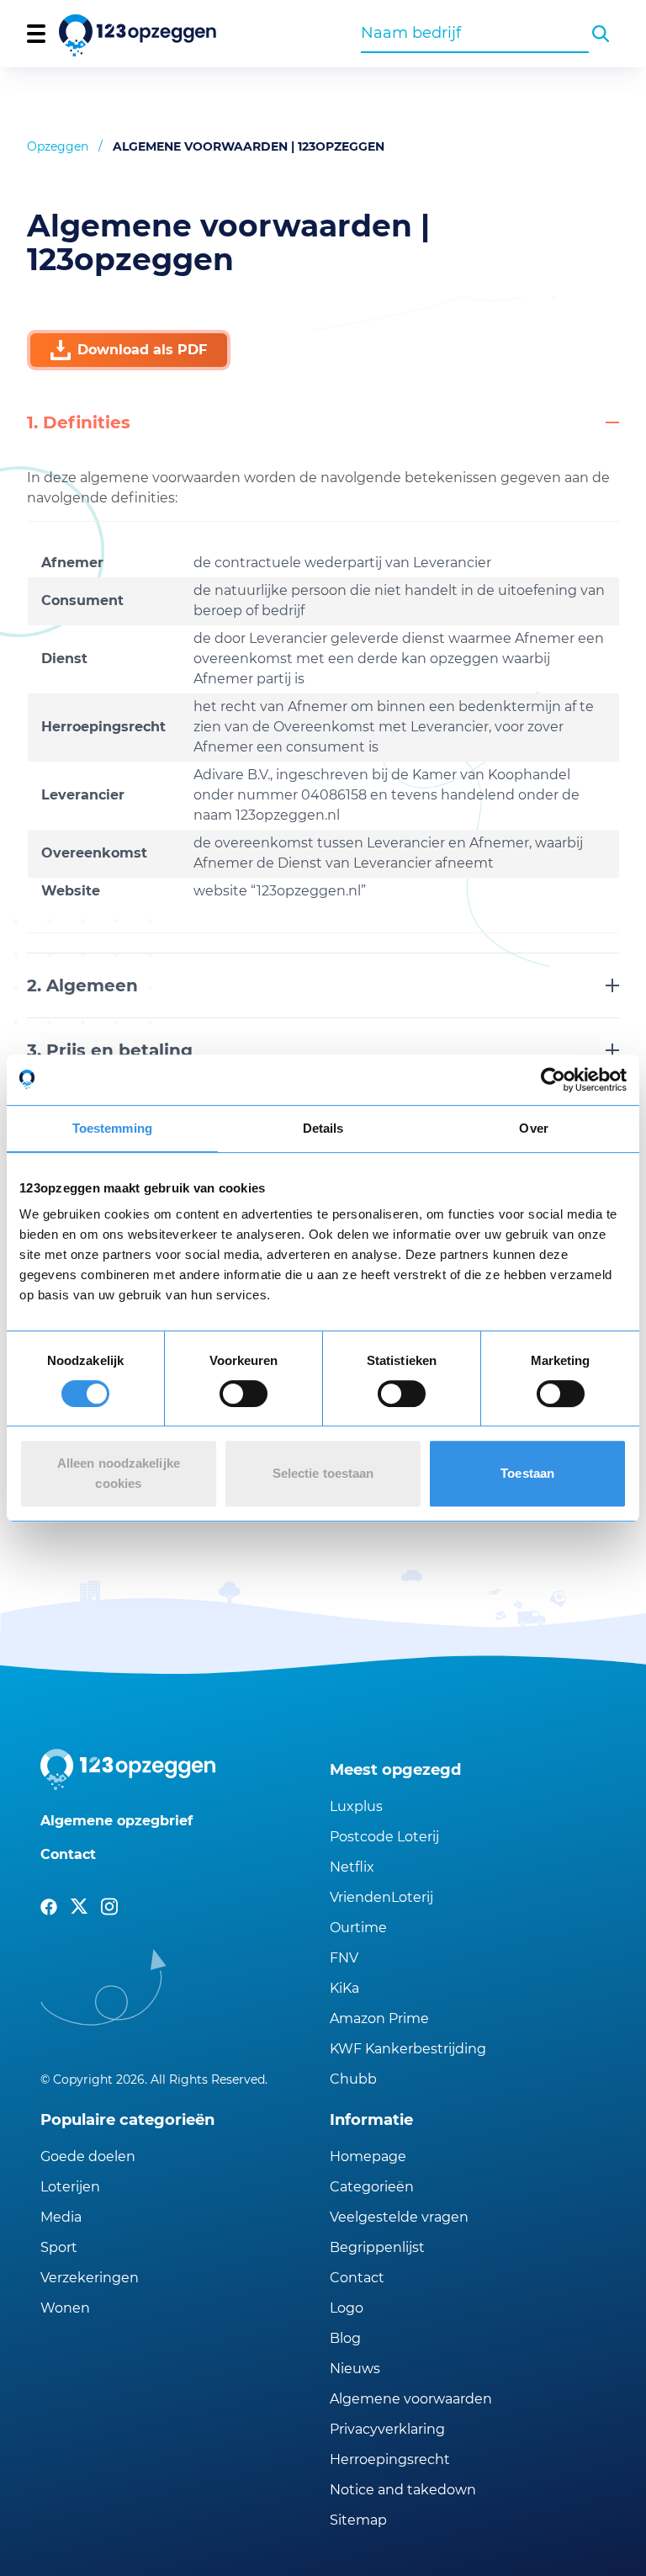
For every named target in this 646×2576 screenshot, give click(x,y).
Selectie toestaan (323, 1473)
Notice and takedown (403, 2490)
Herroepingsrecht (390, 2459)
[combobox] (475, 33)
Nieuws (355, 2369)
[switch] (244, 1394)
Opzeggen (58, 146)
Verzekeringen (90, 2278)
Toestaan (527, 1473)
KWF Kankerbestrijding (408, 2049)
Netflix (352, 1867)
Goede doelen (88, 2156)
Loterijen (70, 2187)
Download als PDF (142, 350)
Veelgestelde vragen (399, 2217)
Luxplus (356, 1806)
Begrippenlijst (377, 2247)
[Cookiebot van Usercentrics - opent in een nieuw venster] (553, 1080)
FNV (344, 1958)
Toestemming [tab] (112, 1128)
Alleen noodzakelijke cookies (119, 1473)
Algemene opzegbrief (116, 1821)
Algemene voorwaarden (411, 2399)
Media (61, 2217)
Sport (59, 2247)
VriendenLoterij (381, 1897)
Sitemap (358, 2520)
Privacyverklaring (387, 2429)
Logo (347, 2308)
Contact (68, 1854)
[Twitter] (79, 1907)
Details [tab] (323, 1128)
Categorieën (372, 2187)
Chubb (353, 2079)
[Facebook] (49, 1907)
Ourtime (358, 1928)
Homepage (368, 2156)
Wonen (65, 2308)
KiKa (344, 1988)
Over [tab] (533, 1128)
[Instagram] (109, 1907)
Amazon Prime (379, 2018)
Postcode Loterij (384, 1837)
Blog (345, 2338)
